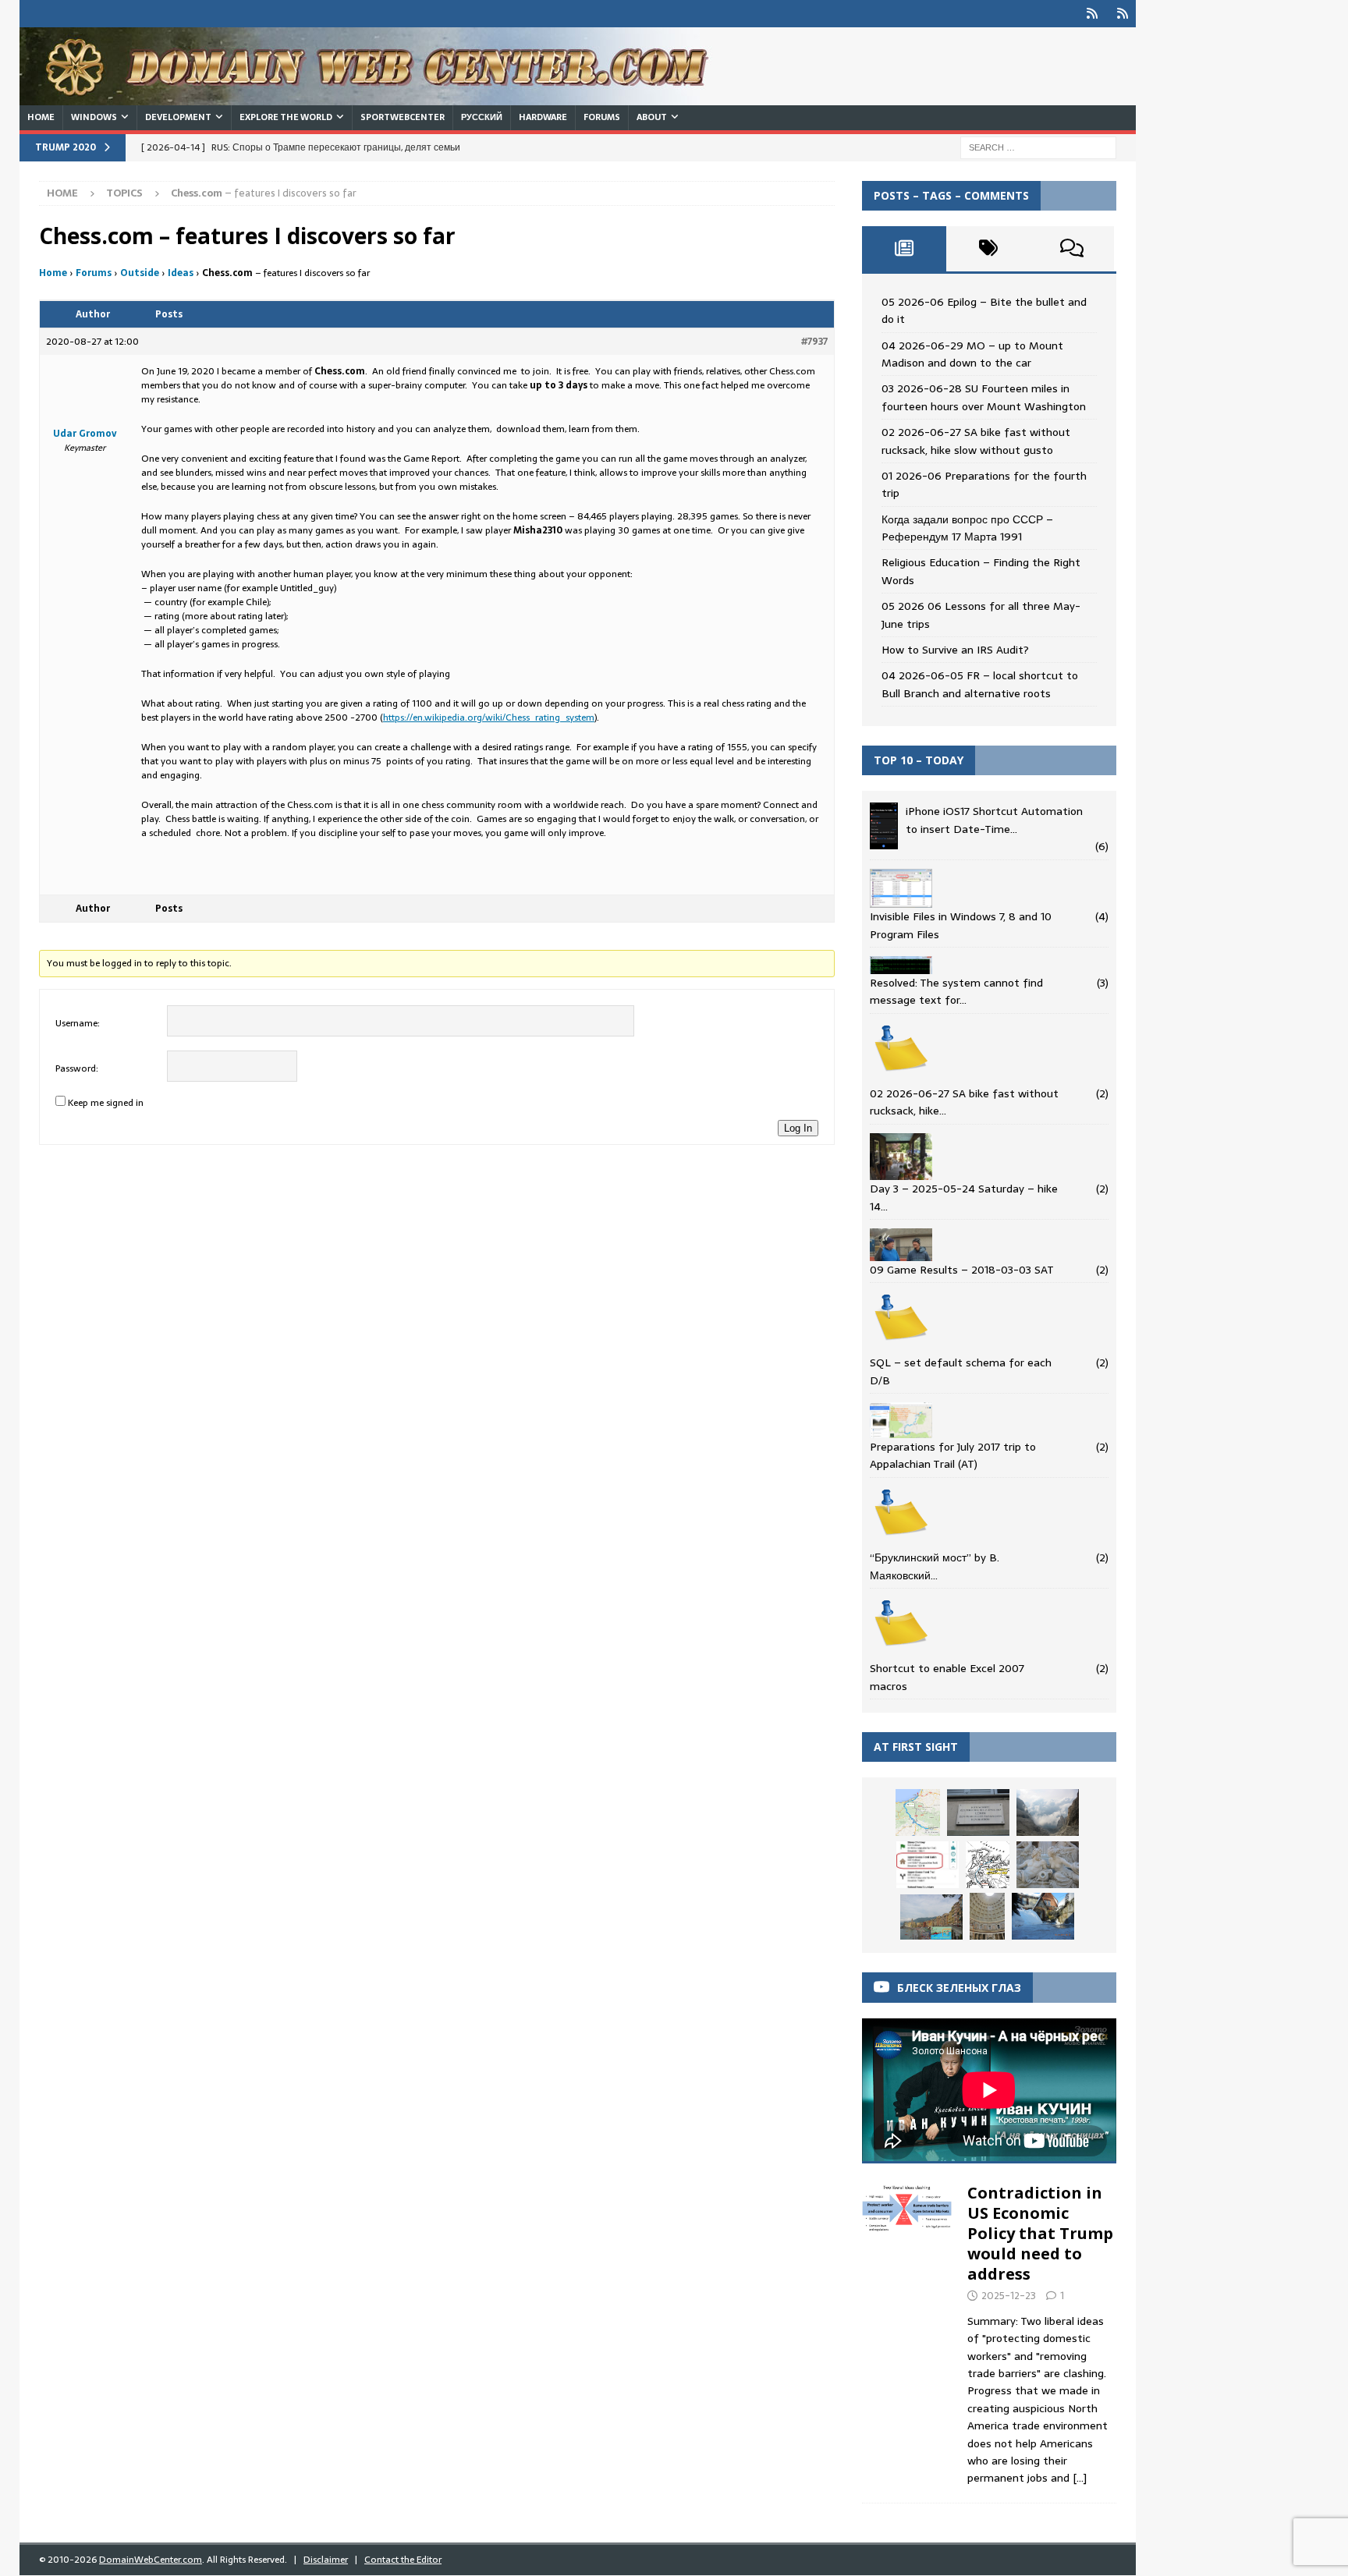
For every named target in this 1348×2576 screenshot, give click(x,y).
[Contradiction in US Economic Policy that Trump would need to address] (907, 2331)
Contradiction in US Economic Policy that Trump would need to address (1040, 2233)
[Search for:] (1038, 147)
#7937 (814, 342)
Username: (78, 1023)
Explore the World (286, 117)
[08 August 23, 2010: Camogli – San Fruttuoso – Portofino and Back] (931, 1917)
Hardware (543, 117)
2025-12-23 (1009, 2296)
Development (178, 117)
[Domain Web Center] (382, 97)
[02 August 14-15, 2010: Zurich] (978, 1812)
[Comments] (1072, 249)
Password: (77, 1068)
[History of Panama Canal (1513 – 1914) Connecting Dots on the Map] (988, 1865)
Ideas (181, 273)
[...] (1080, 2478)
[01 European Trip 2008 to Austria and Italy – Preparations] (1048, 1865)
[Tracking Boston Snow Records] (1043, 1916)
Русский (482, 117)
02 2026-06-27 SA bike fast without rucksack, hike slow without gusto (976, 441)
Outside (140, 273)
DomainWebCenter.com (151, 2560)
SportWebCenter (403, 117)
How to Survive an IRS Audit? (955, 650)
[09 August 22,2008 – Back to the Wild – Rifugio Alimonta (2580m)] (1048, 1812)
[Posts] (904, 249)
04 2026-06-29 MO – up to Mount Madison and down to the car (972, 354)
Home (41, 117)
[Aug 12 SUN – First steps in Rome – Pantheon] (987, 1916)
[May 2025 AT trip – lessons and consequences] (928, 1865)
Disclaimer (326, 2560)
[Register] (1122, 14)
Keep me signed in (106, 1103)
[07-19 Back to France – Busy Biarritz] (918, 1812)
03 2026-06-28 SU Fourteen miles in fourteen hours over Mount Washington (984, 397)
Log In (798, 1128)
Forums (602, 117)
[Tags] (988, 249)
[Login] (1092, 14)
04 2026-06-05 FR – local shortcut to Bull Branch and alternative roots (980, 684)
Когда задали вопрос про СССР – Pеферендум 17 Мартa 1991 (967, 528)
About (652, 117)
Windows (94, 117)
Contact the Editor (403, 2560)
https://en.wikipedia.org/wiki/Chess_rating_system (489, 718)
